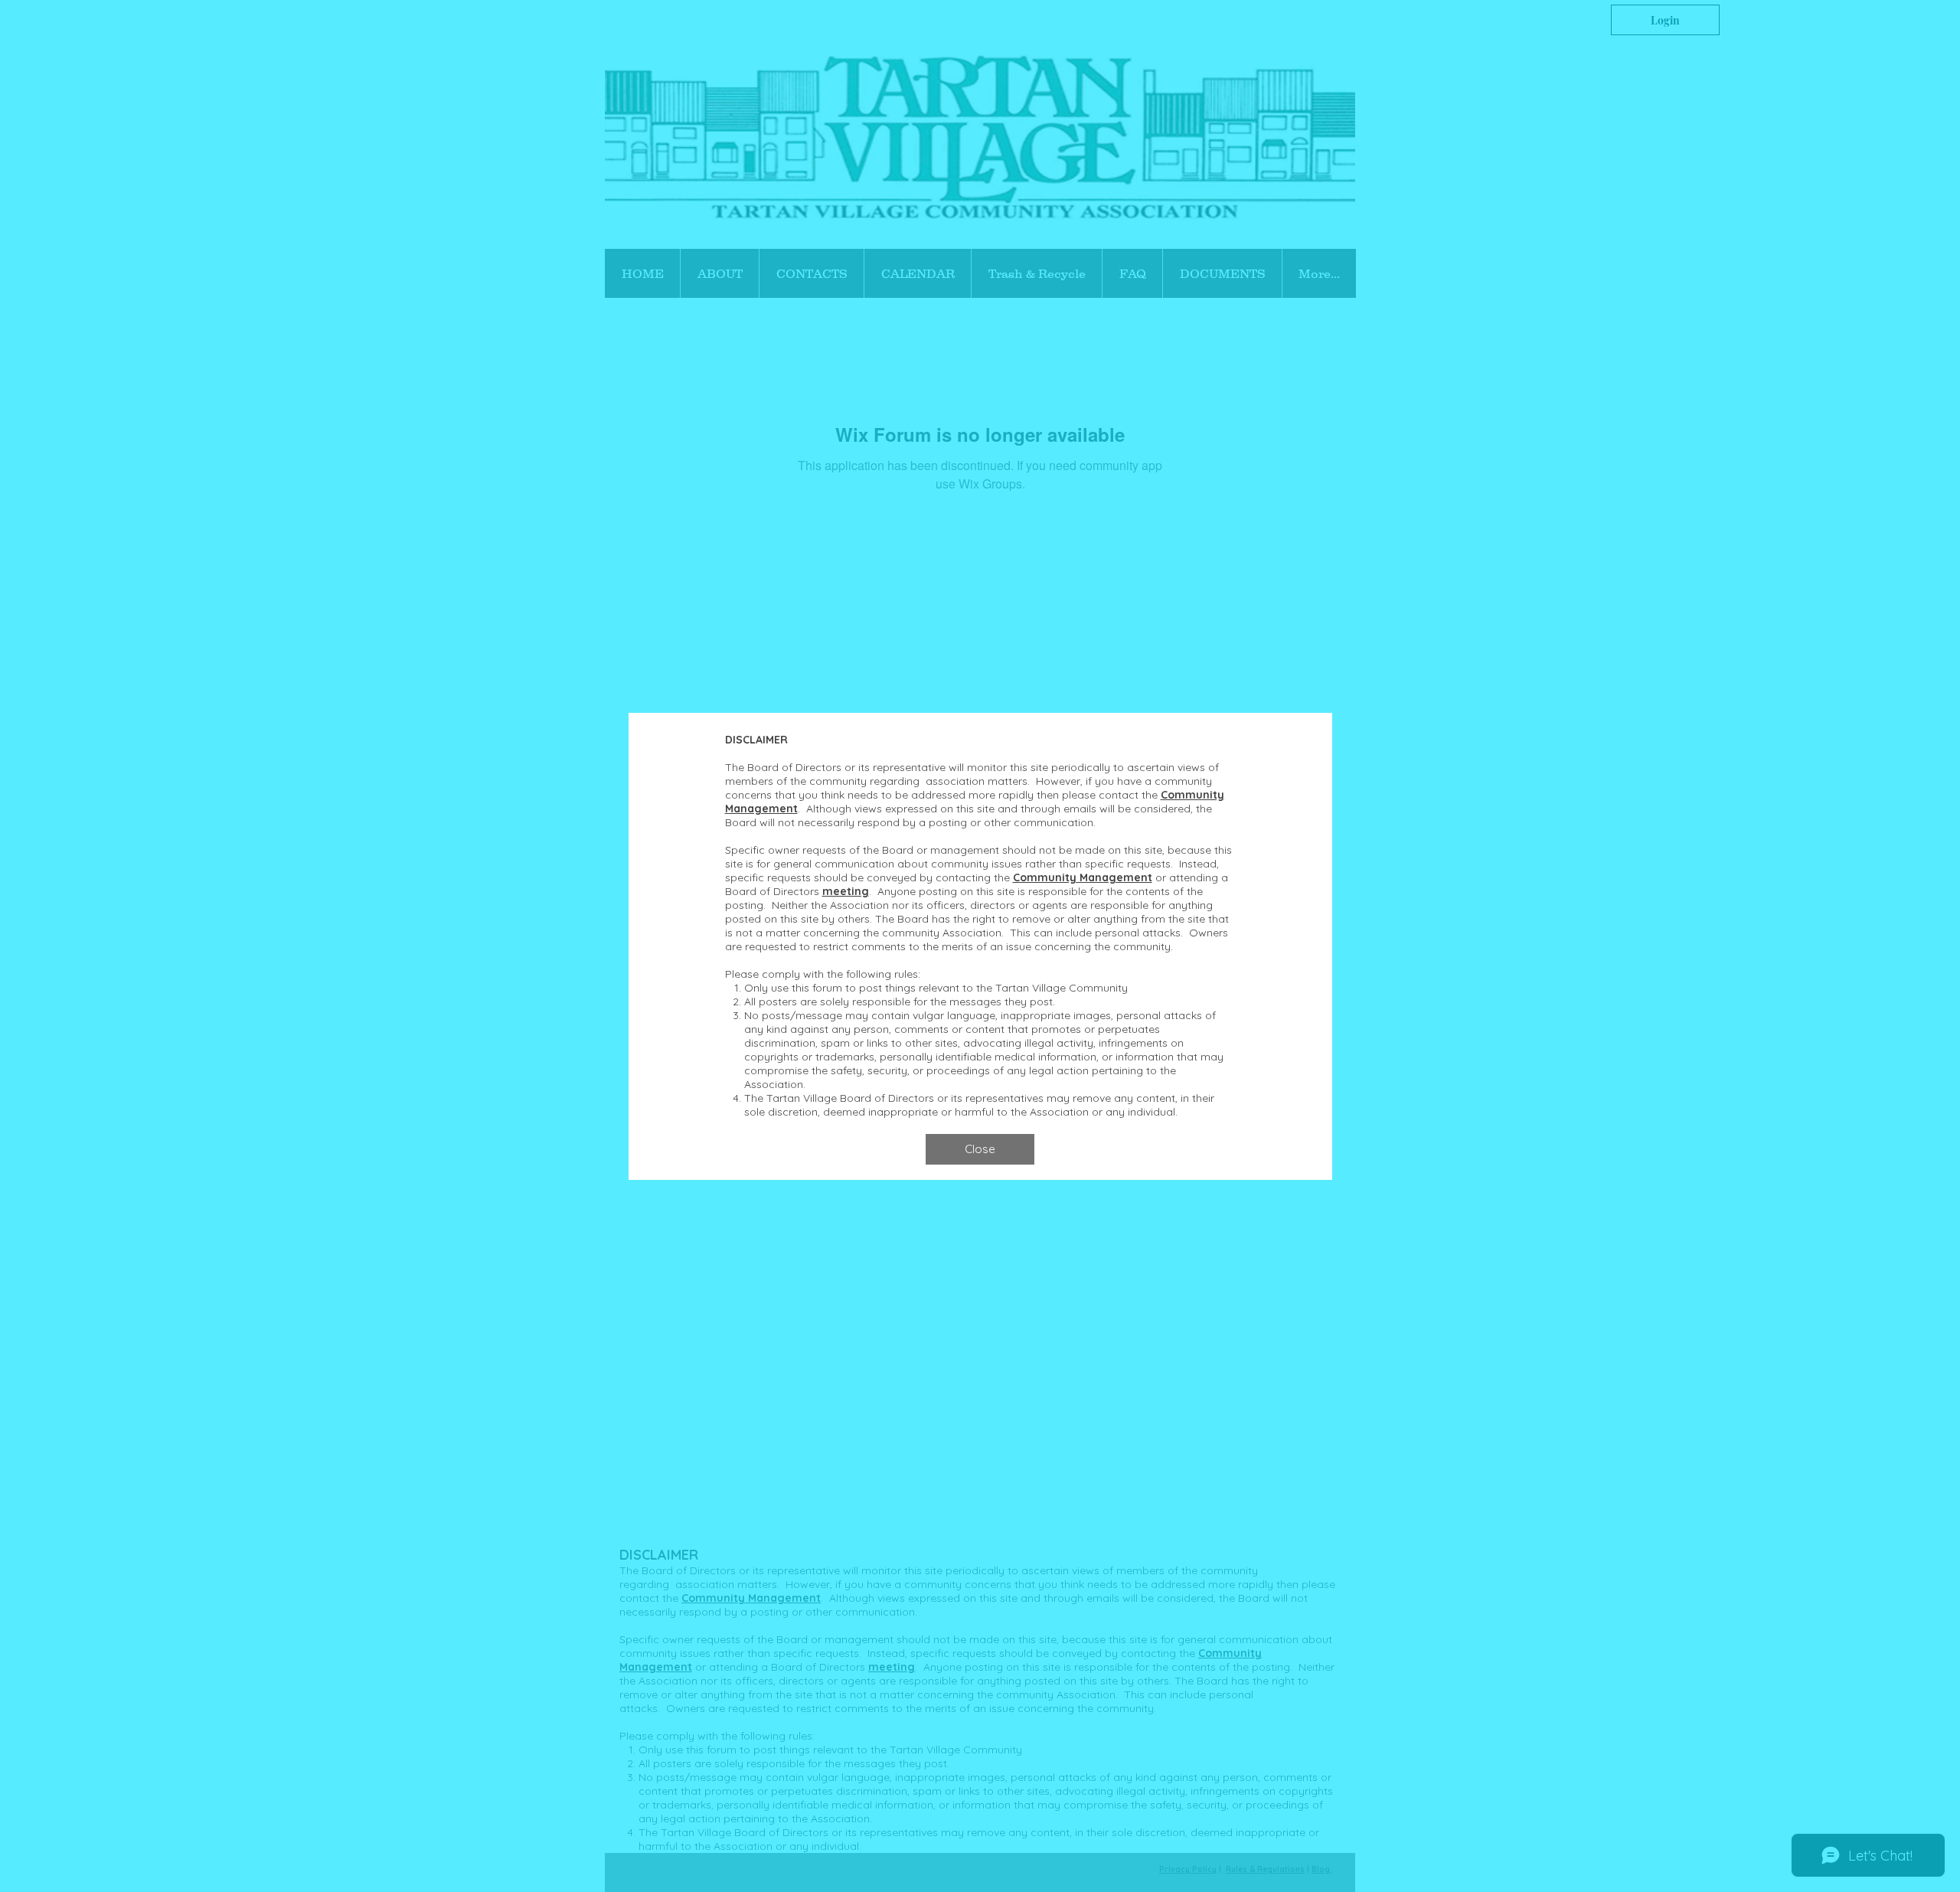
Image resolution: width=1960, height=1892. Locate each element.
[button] (980, 1149)
